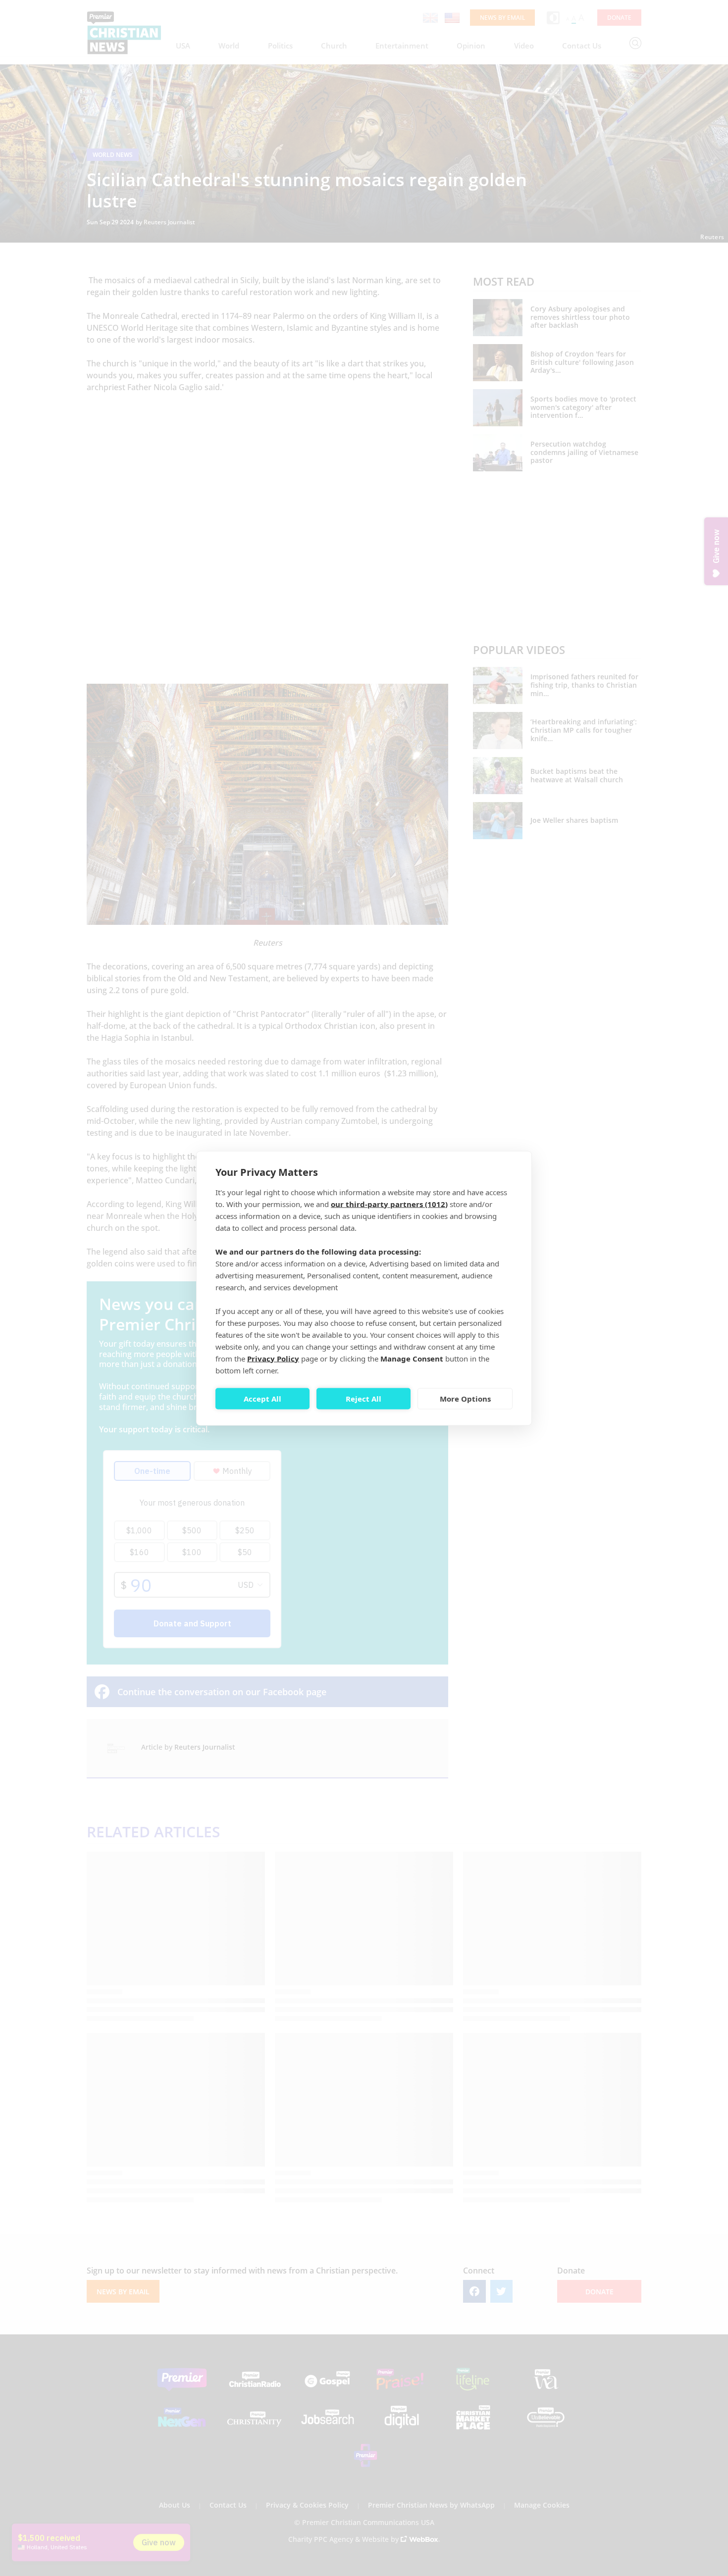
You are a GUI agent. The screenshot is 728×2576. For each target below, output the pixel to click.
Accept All (262, 1399)
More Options (465, 1399)
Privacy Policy (273, 1358)
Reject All (364, 1399)
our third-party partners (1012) (389, 1204)
